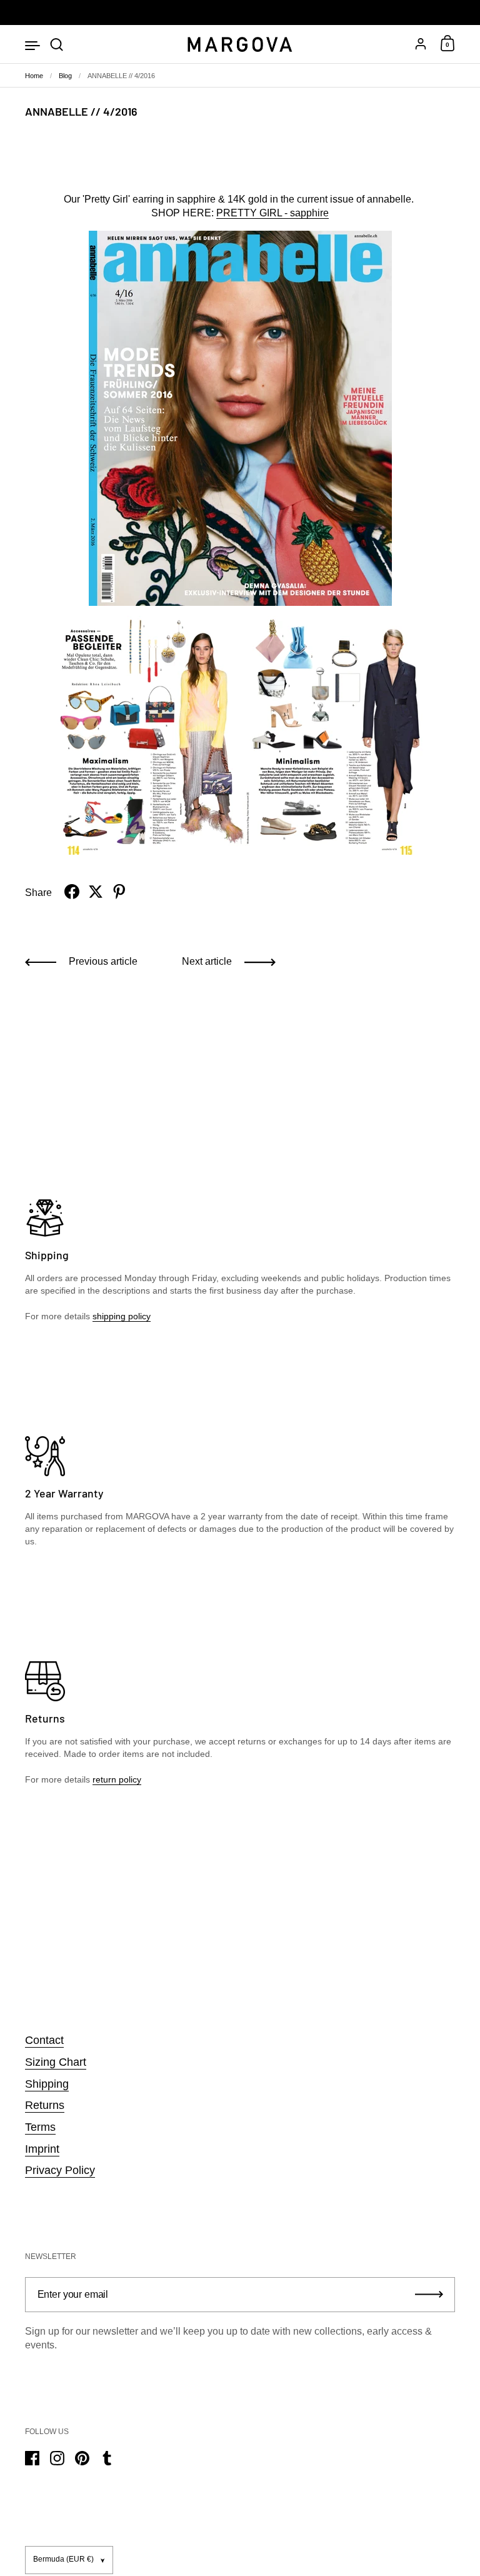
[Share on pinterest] (119, 892)
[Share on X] (96, 892)
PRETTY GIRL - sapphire (272, 213)
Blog (65, 76)
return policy (117, 1779)
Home (34, 76)
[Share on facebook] (72, 892)
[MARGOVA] (240, 45)
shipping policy (122, 1316)
